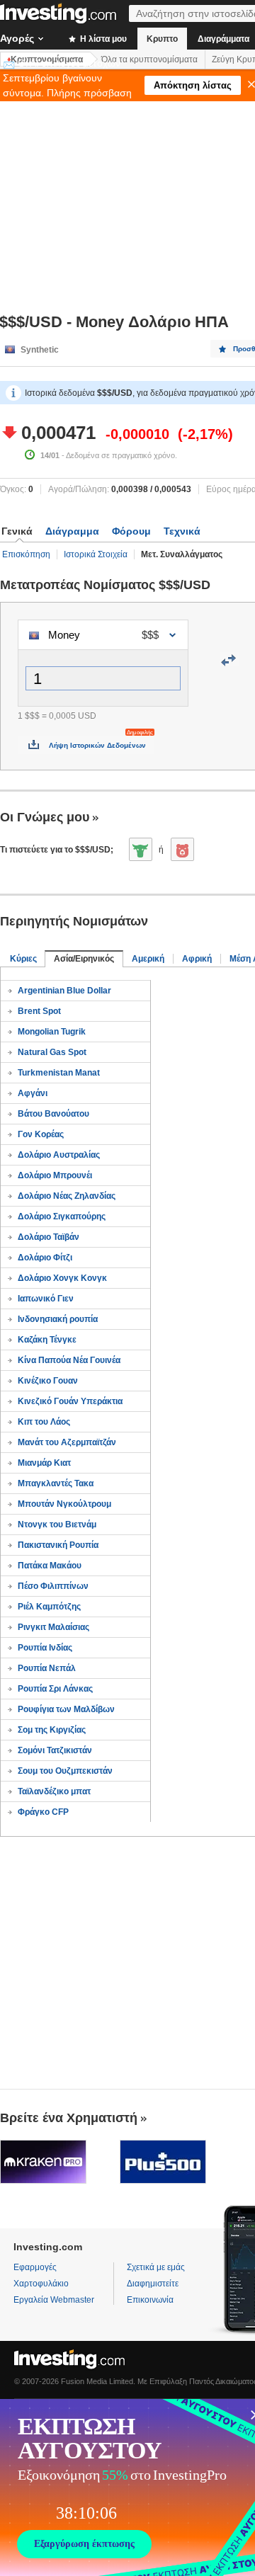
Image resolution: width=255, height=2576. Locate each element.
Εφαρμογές (35, 2267)
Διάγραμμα (72, 531)
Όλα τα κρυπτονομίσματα (149, 59)
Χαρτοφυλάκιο (41, 2284)
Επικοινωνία (150, 2300)
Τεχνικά (182, 531)
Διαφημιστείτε (153, 2284)
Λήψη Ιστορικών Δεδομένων (97, 745)
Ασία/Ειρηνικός (84, 959)
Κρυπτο (162, 39)
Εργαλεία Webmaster (54, 2300)
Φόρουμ (131, 531)
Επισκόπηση (26, 554)
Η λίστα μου (102, 39)
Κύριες (23, 959)
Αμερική (148, 959)
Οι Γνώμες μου (45, 817)
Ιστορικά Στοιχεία (96, 554)
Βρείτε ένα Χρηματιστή (69, 2118)
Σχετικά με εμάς (156, 2267)
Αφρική (197, 959)
